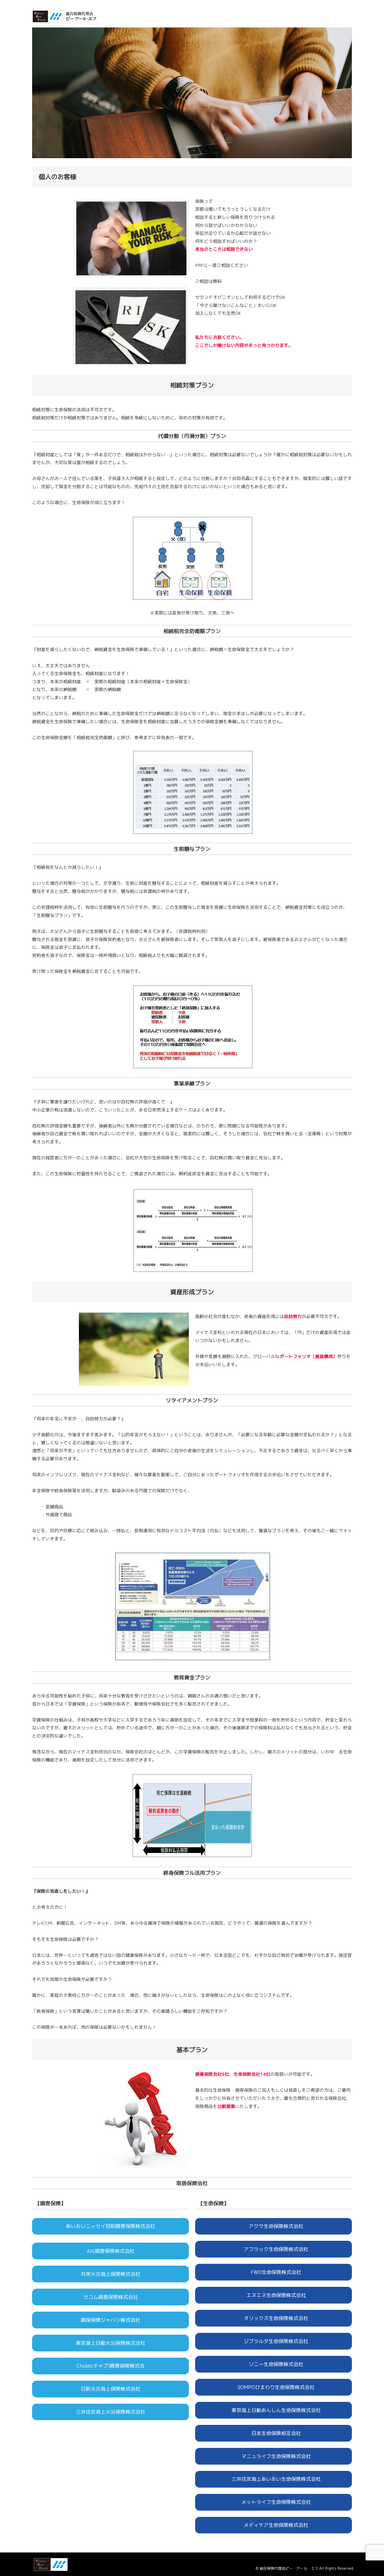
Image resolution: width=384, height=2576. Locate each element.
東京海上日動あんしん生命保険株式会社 (274, 2410)
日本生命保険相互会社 (274, 2433)
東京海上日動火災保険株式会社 (110, 2343)
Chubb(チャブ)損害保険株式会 (110, 2366)
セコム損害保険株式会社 (111, 2297)
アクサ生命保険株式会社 (274, 2226)
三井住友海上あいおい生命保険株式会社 (274, 2479)
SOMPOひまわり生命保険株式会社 (274, 2387)
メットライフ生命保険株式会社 (274, 2502)
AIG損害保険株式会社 (111, 2251)
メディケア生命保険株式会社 (274, 2525)
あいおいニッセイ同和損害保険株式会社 (110, 2226)
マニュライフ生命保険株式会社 (274, 2456)
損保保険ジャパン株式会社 (110, 2320)
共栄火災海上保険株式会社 (110, 2274)
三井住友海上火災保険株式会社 (110, 2412)
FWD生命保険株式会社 (274, 2272)
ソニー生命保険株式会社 (274, 2364)
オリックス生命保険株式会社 (274, 2318)
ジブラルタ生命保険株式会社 (274, 2341)
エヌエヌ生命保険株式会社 (274, 2295)
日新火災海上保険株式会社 (110, 2389)
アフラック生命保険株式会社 (274, 2249)
